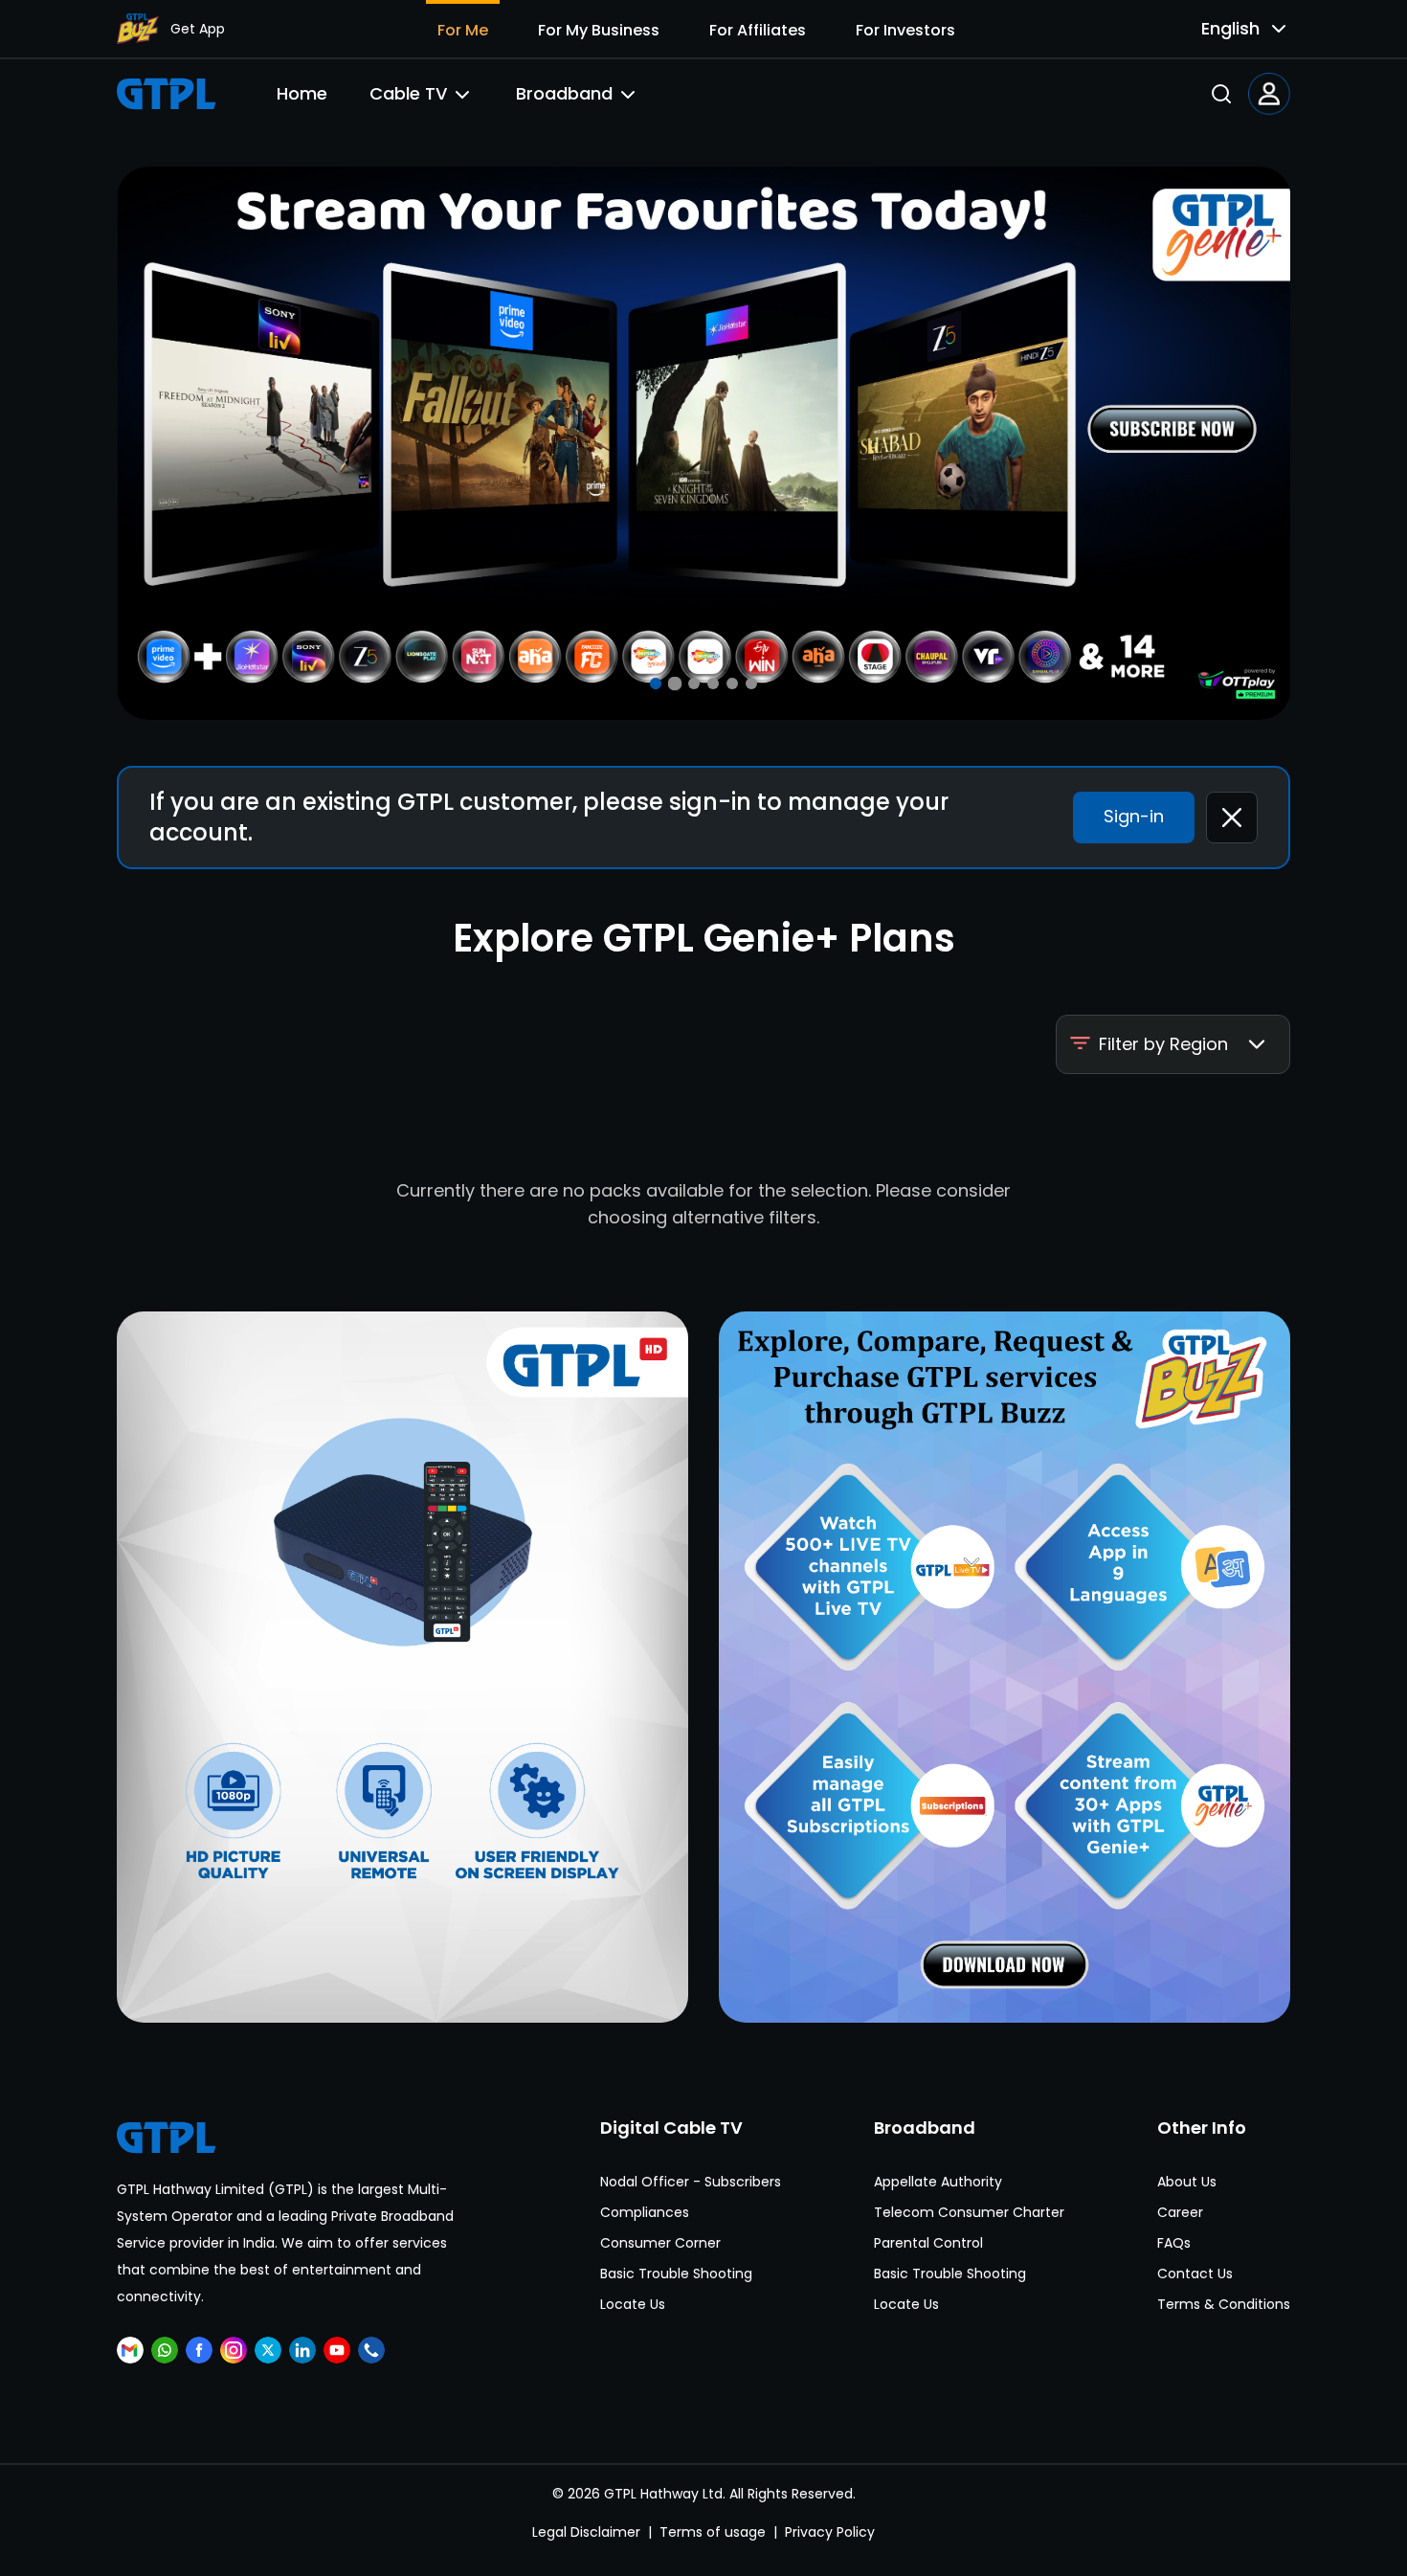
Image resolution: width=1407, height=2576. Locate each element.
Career (1180, 2212)
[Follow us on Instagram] (234, 2350)
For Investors (905, 30)
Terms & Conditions (1224, 2304)
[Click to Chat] (165, 2350)
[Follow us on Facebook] (199, 2350)
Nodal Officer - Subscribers (691, 2182)
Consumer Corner (660, 2243)
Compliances (645, 2212)
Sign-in (1134, 816)
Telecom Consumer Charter (969, 2212)
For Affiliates (758, 30)
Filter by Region (1163, 1044)
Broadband (564, 93)
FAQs (1174, 2243)
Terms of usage (713, 2532)
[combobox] (1229, 29)
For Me (463, 30)
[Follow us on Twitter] (268, 2350)
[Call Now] (371, 2350)
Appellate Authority (938, 2182)
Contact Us (1195, 2274)
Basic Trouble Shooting (676, 2274)
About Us (1187, 2182)
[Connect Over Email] (130, 2350)
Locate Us (633, 2304)
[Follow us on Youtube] (337, 2350)
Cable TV (408, 93)
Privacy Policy (830, 2532)
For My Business (599, 30)
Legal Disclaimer (586, 2532)
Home (302, 93)
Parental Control (928, 2243)
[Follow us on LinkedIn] (302, 2350)
